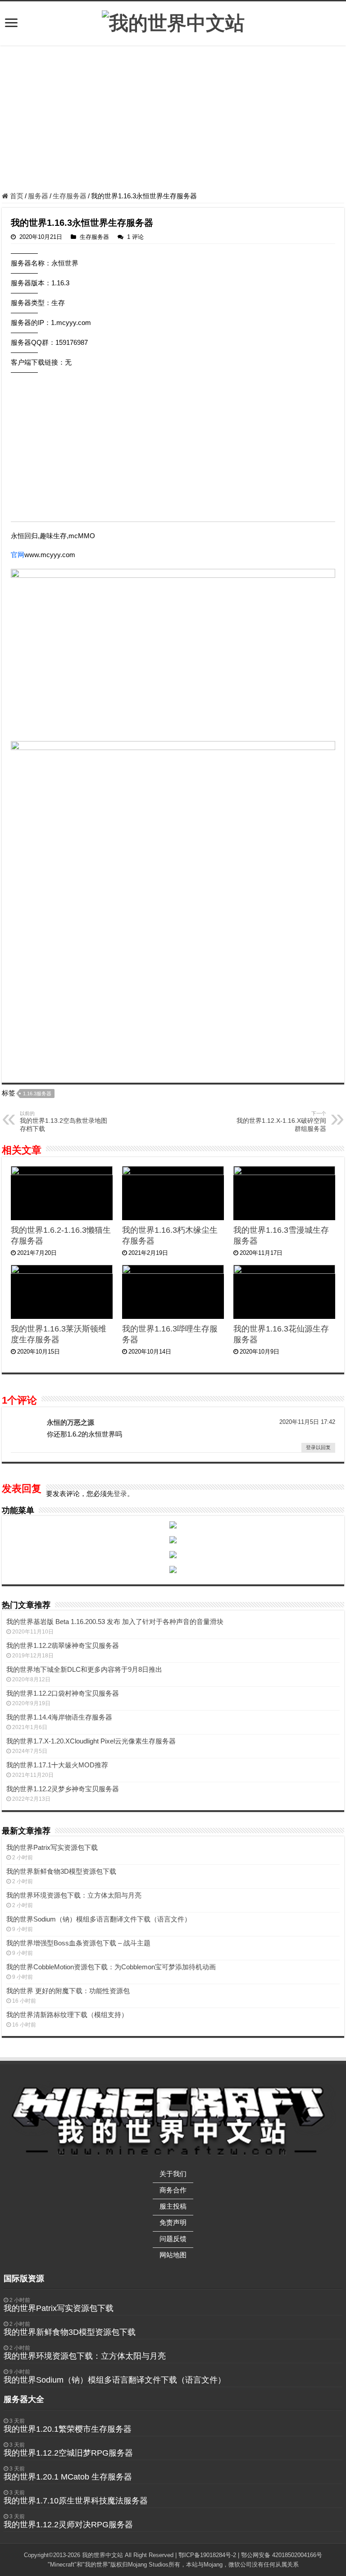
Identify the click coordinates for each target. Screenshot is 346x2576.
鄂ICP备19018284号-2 (207, 2555)
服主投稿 (173, 2206)
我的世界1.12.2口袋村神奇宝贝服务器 (63, 1693)
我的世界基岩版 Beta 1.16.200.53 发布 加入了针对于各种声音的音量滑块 (115, 1622)
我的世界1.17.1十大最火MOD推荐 (57, 1765)
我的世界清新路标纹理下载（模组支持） (67, 2015)
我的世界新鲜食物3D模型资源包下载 (61, 1871)
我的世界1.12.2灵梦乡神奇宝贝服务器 (63, 1789)
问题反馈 (173, 2239)
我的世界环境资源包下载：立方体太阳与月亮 (74, 1895)
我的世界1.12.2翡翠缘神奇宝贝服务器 (63, 1645)
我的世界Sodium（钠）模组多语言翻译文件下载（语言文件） (99, 1919)
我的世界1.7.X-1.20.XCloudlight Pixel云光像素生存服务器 (91, 1741)
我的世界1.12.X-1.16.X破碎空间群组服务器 (281, 1121)
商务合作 (173, 2190)
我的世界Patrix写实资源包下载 (52, 1847)
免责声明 (173, 2222)
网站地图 (173, 2255)
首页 (16, 196)
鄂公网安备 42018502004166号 (282, 2555)
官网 (18, 555)
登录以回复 (318, 1447)
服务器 (38, 196)
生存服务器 (70, 196)
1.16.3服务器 (37, 1094)
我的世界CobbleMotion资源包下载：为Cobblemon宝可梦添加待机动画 (111, 1967)
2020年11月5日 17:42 (307, 1422)
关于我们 (173, 2174)
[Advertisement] (173, 120)
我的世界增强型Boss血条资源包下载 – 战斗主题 (78, 1943)
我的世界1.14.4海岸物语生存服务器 (59, 1717)
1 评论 (135, 237)
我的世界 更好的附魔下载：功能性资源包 (68, 1991)
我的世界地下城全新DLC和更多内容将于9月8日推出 (84, 1669)
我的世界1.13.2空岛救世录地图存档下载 (64, 1121)
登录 (120, 1494)
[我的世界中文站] (173, 22)
